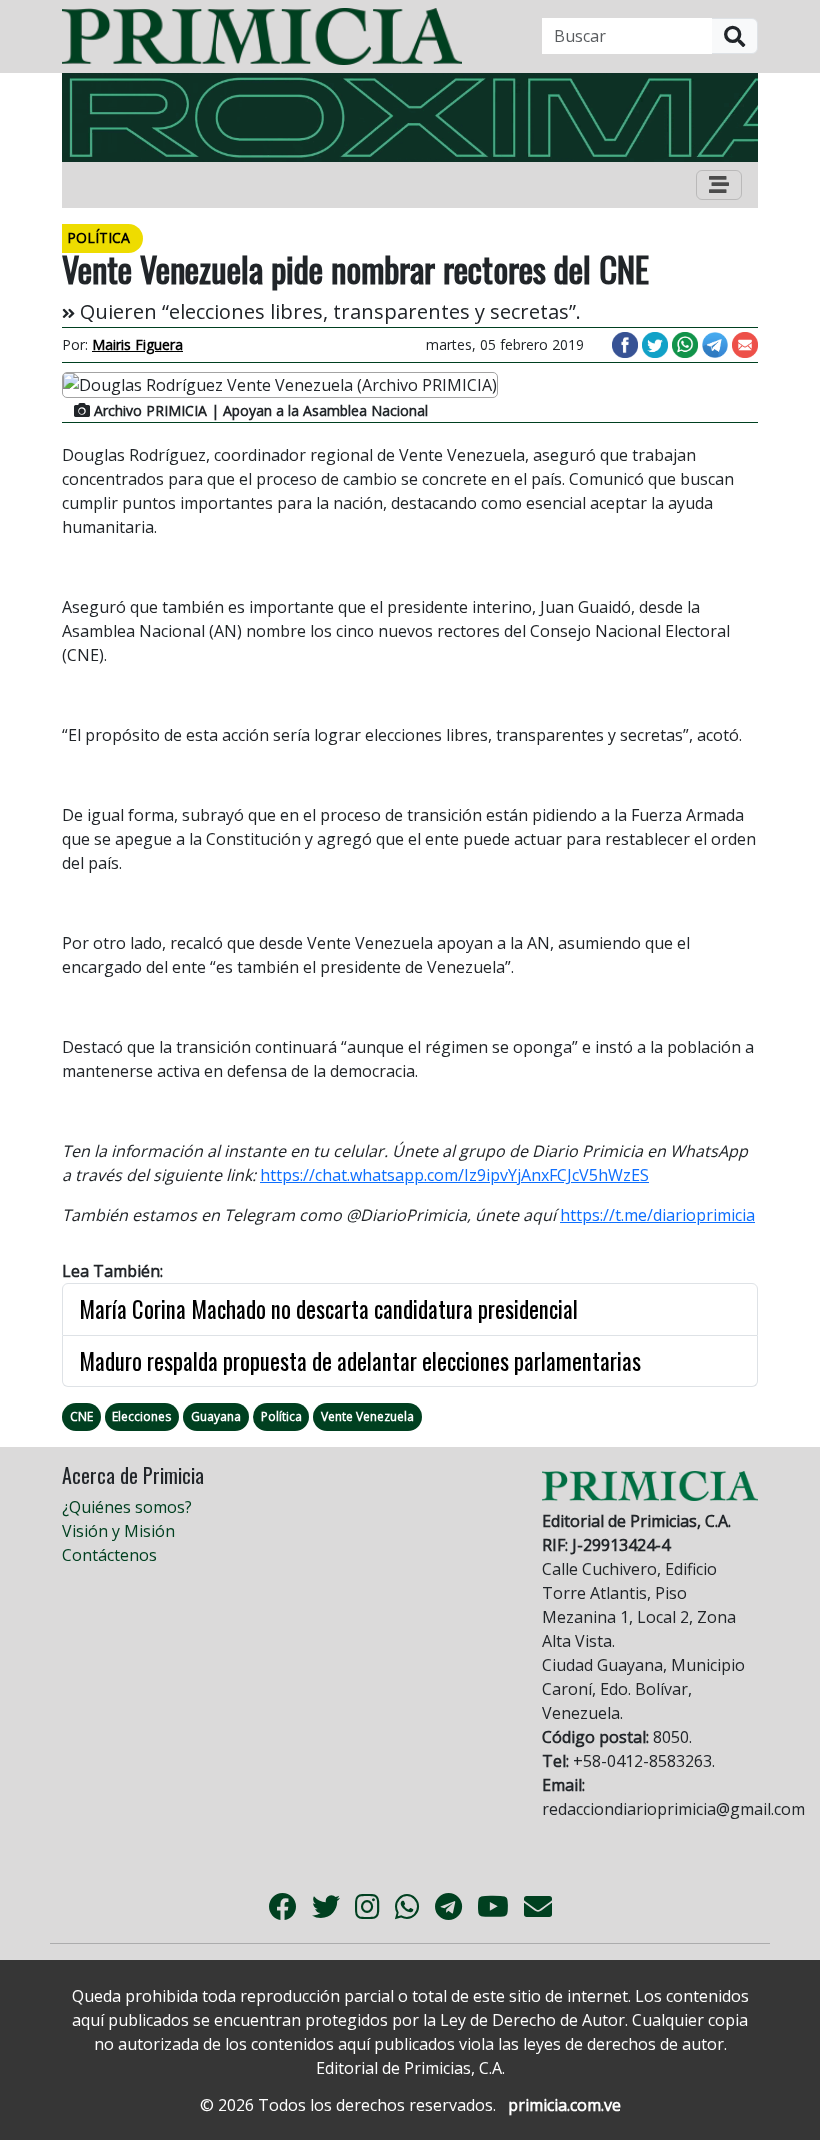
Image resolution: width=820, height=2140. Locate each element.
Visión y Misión (118, 1531)
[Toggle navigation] (719, 185)
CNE (81, 1416)
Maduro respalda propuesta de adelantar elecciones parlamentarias (360, 1361)
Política (281, 1416)
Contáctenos (109, 1555)
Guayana (216, 1416)
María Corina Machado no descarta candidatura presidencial (328, 1309)
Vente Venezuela (367, 1416)
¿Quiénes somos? (127, 1507)
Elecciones (141, 1416)
